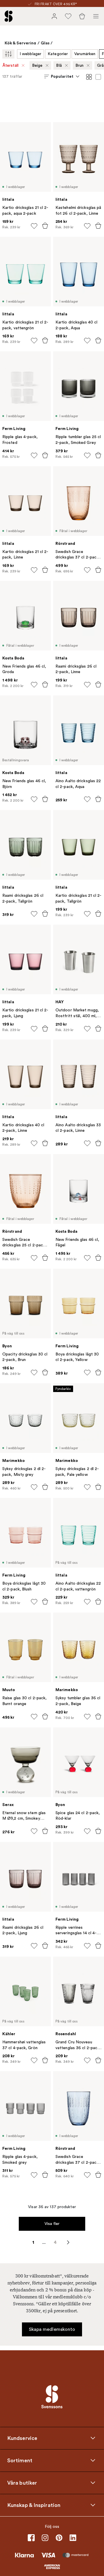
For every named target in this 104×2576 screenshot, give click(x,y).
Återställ (11, 65)
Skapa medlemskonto (52, 2329)
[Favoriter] (68, 16)
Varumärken (85, 54)
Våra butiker (22, 2483)
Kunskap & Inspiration (34, 2505)
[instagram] (45, 2538)
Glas (45, 43)
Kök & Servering (21, 43)
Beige (37, 65)
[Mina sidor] (54, 16)
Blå (59, 65)
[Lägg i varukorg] (45, 226)
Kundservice (22, 2438)
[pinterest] (59, 2538)
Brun (79, 65)
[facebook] (31, 2538)
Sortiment (20, 2461)
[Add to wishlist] (34, 226)
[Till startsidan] (9, 16)
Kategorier (58, 54)
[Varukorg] (82, 16)
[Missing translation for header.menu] (96, 16)
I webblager (30, 54)
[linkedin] (73, 2538)
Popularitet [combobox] (62, 76)
